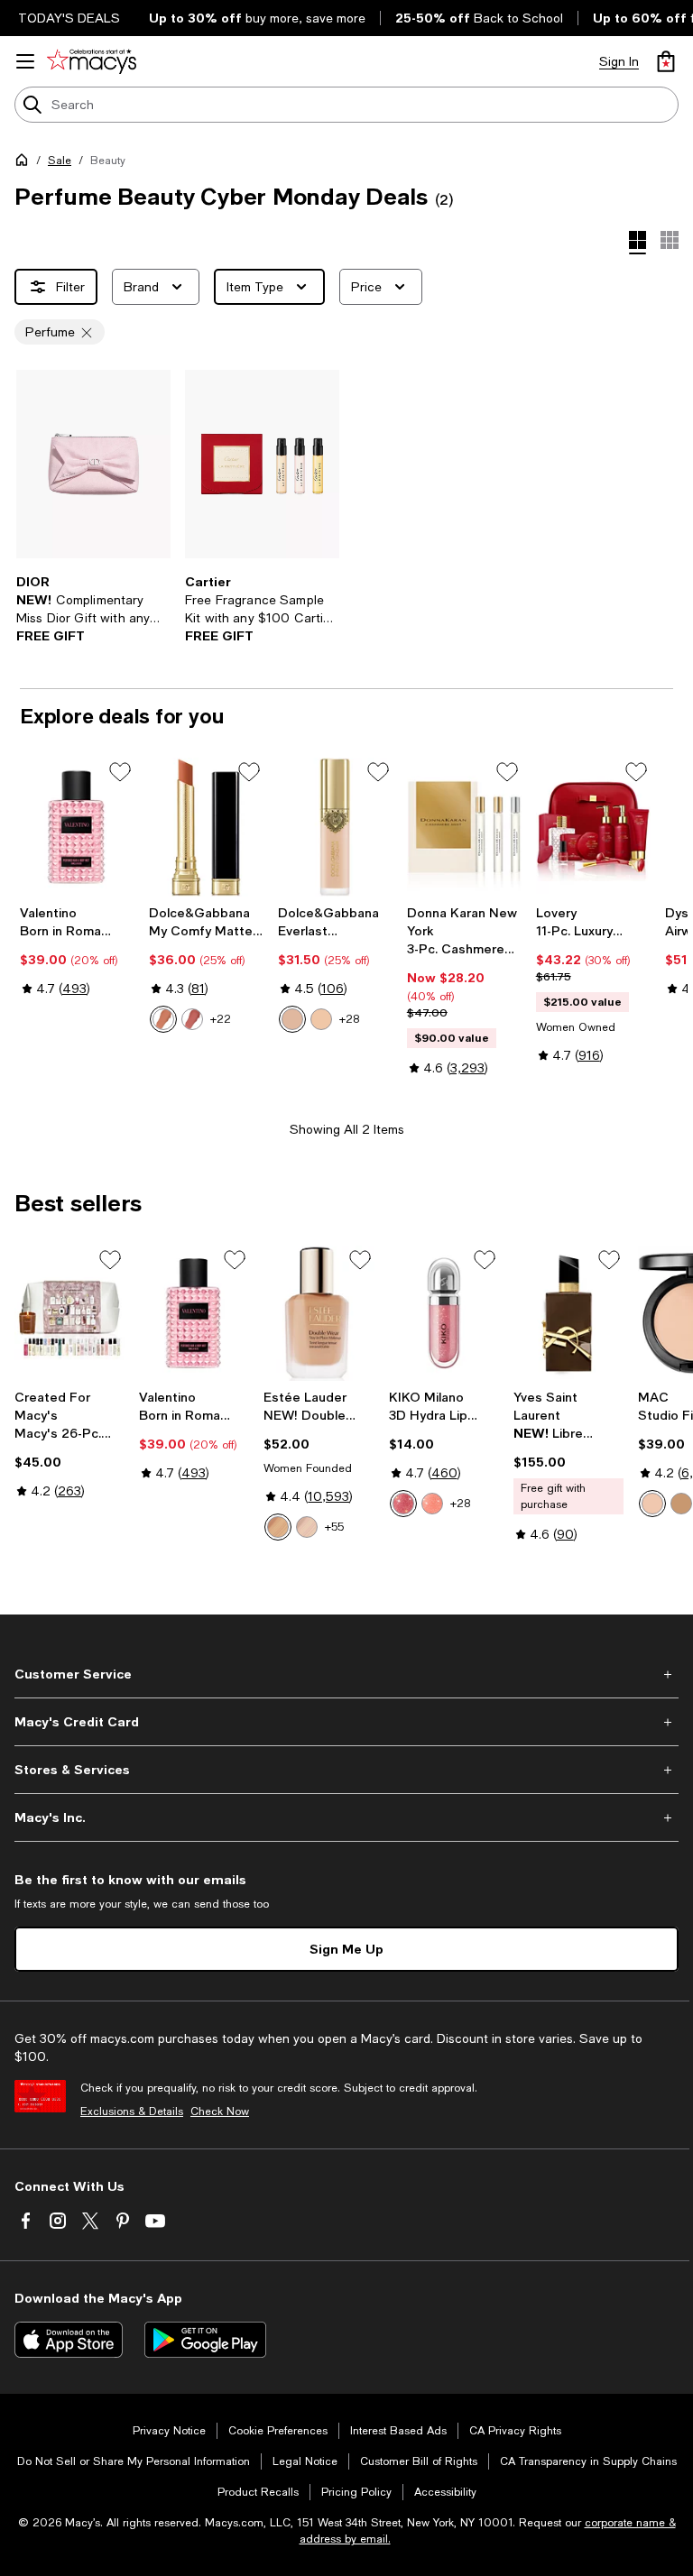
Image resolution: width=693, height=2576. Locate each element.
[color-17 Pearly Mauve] (403, 1504)
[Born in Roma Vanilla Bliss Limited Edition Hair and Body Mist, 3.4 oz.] (77, 827)
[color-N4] (652, 1504)
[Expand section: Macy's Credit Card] (346, 1722)
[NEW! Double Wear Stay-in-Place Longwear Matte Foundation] (319, 1313)
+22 (221, 1019)
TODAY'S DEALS (69, 18)
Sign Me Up (346, 1949)
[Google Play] (205, 2340)
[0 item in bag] (666, 61)
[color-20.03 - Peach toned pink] (192, 1019)
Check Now (220, 2111)
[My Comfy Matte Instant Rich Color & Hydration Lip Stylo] (206, 827)
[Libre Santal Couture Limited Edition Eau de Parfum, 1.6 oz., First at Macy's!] (568, 1313)
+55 (334, 1527)
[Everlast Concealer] (335, 827)
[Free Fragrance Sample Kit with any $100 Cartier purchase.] (262, 464)
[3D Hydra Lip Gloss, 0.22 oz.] (444, 1313)
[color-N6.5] (681, 1504)
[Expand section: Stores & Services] (346, 1770)
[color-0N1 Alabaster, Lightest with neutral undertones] (307, 1527)
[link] (93, 609)
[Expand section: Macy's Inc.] (346, 1817)
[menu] (25, 61)
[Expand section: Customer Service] (346, 1674)
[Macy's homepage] (25, 163)
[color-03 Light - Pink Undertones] (321, 1019)
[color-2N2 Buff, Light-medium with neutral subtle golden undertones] (278, 1527)
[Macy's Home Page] (92, 61)
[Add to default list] (120, 772)
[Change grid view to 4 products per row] (638, 243)
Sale (60, 161)
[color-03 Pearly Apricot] (432, 1504)
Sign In (619, 61)
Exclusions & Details (132, 2111)
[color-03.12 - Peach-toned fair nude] (163, 1019)
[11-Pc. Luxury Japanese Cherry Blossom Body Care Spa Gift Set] (593, 827)
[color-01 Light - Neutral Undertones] (292, 1019)
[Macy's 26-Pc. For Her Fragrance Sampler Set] (69, 1313)
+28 (349, 1019)
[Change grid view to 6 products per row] (670, 240)
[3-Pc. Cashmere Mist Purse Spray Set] (464, 827)
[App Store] (69, 2340)
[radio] (163, 1019)
